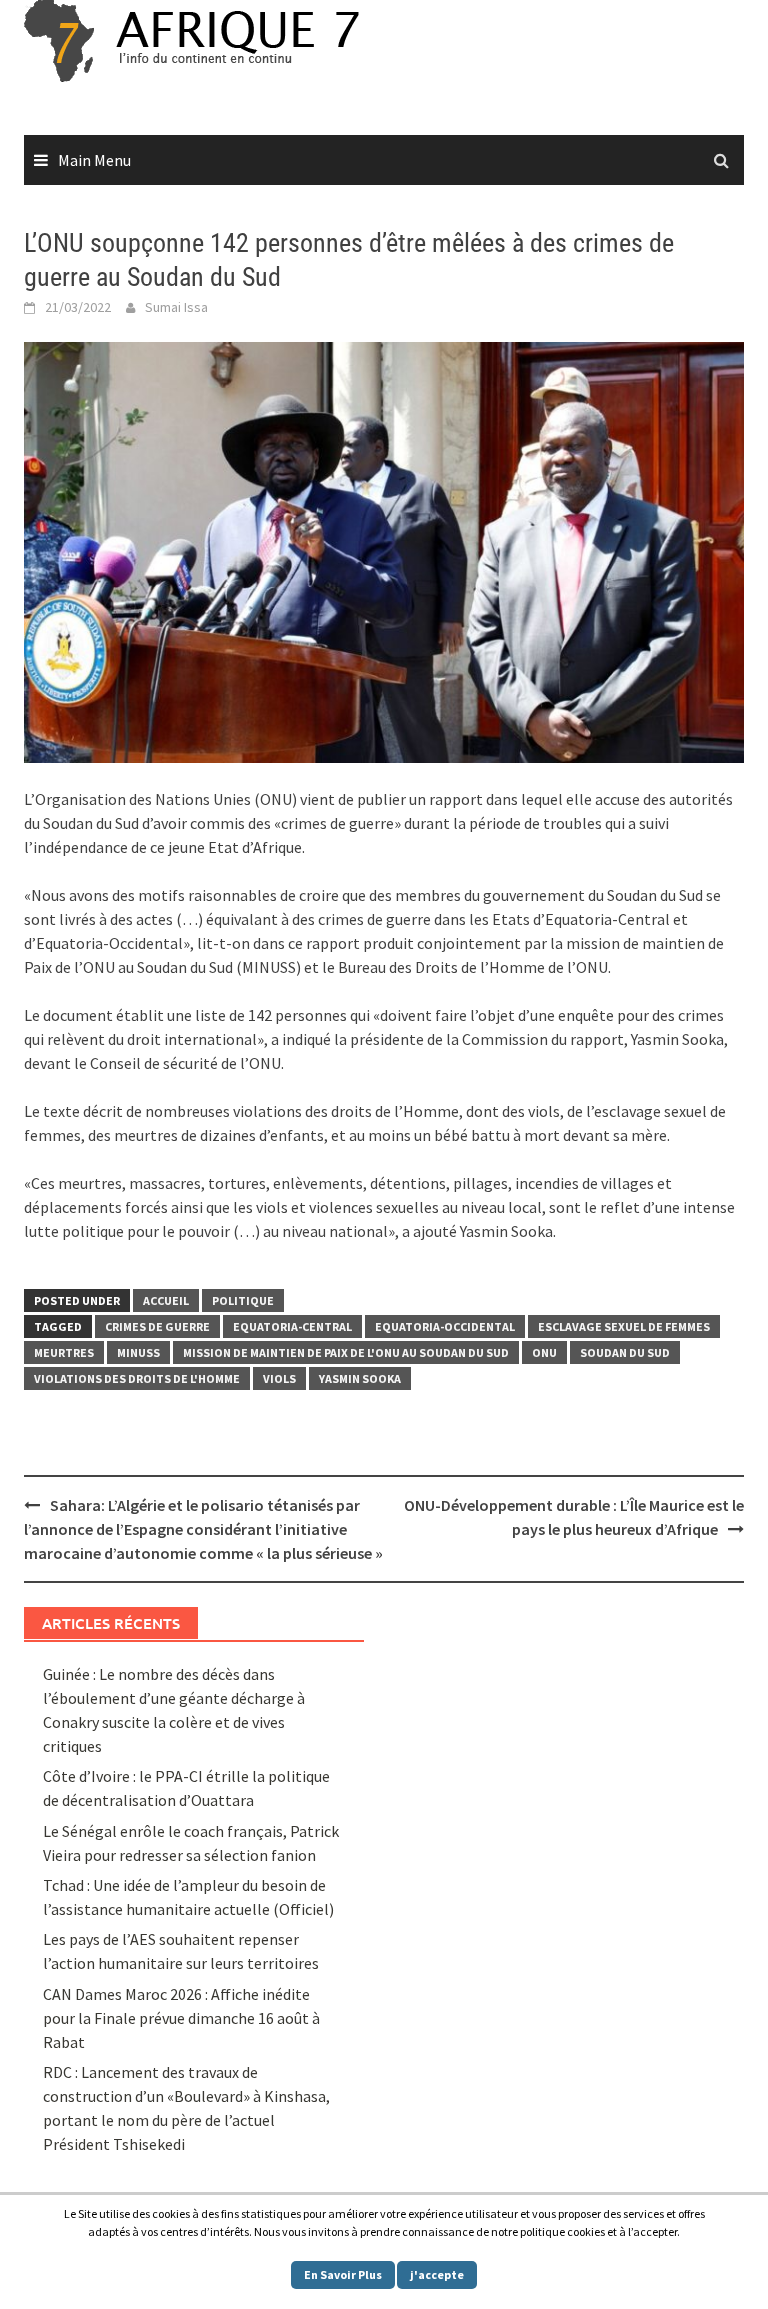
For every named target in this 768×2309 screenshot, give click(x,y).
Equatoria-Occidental (445, 1326)
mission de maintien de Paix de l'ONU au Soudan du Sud (346, 1352)
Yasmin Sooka (360, 1378)
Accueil (166, 1300)
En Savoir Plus (343, 2274)
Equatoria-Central (292, 1326)
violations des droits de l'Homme (137, 1378)
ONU (544, 1352)
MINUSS (138, 1352)
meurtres (64, 1352)
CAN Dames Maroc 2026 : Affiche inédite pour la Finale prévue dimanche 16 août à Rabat (181, 2018)
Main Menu (94, 160)
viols (279, 1378)
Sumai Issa (176, 307)
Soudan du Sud (625, 1352)
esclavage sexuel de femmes (624, 1326)
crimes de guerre (157, 1326)
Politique (243, 1300)
